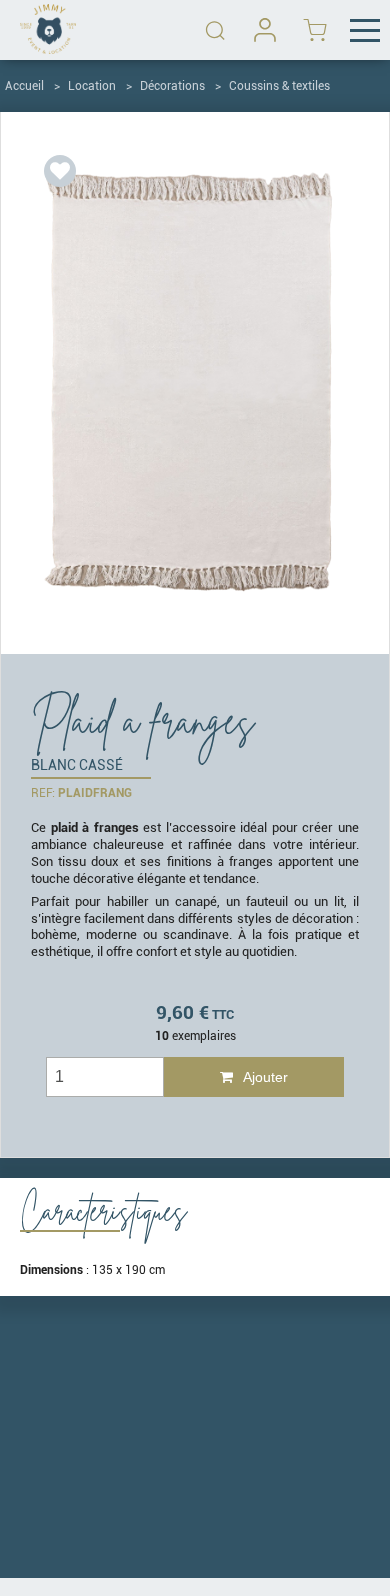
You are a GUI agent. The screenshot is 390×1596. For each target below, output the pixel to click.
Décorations (172, 86)
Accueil (24, 86)
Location (92, 86)
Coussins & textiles (279, 86)
